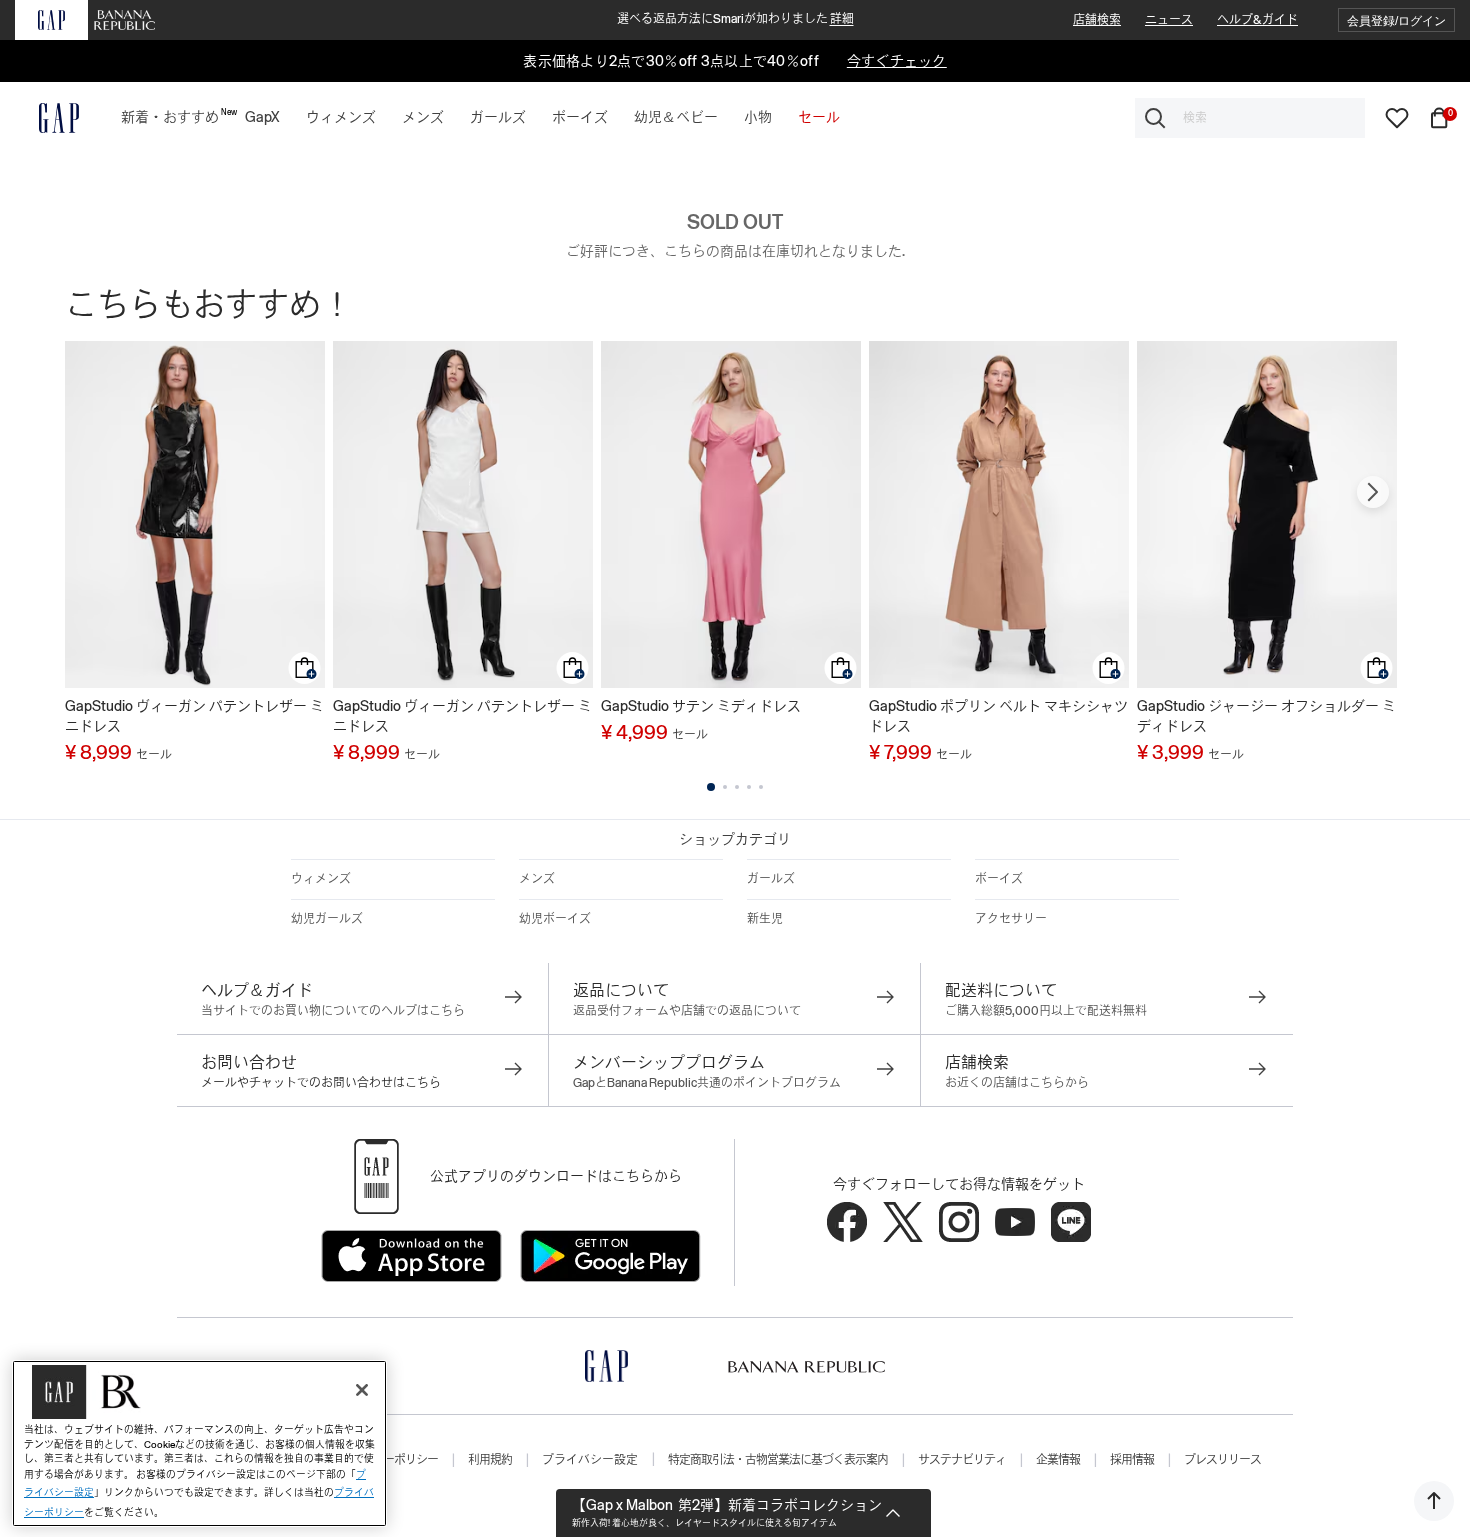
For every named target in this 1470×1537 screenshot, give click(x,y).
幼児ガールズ (327, 919)
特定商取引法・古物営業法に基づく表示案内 (778, 1460)
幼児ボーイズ (555, 919)
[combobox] (1250, 118)
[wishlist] (1397, 117)
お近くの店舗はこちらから (1017, 1083)
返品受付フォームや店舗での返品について (687, 1011)
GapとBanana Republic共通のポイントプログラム (707, 1083)
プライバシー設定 (590, 1460)
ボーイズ (999, 879)
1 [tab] (711, 787)
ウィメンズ (321, 879)
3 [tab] (737, 787)
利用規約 (490, 1460)
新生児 (765, 919)
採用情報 (1132, 1460)
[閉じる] (362, 1390)
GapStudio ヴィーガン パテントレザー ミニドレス (194, 716)
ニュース (1169, 20)
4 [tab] (749, 787)
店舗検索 (1097, 20)
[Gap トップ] (47, 118)
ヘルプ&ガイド (1257, 20)
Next (1373, 492)
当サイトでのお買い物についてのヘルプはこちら (333, 1011)
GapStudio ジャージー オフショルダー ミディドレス (1266, 716)
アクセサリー (1011, 919)
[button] (1396, 20)
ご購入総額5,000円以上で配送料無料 (1046, 1011)
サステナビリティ (962, 1460)
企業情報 (1058, 1460)
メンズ (537, 879)
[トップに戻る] (1434, 1501)
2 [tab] (725, 787)
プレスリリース (1222, 1460)
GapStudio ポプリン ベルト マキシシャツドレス (998, 716)
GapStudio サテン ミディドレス (701, 706)
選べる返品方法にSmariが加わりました (735, 19)
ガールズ (771, 879)
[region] (199, 1443)
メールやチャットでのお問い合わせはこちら (321, 1083)
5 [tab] (761, 787)
